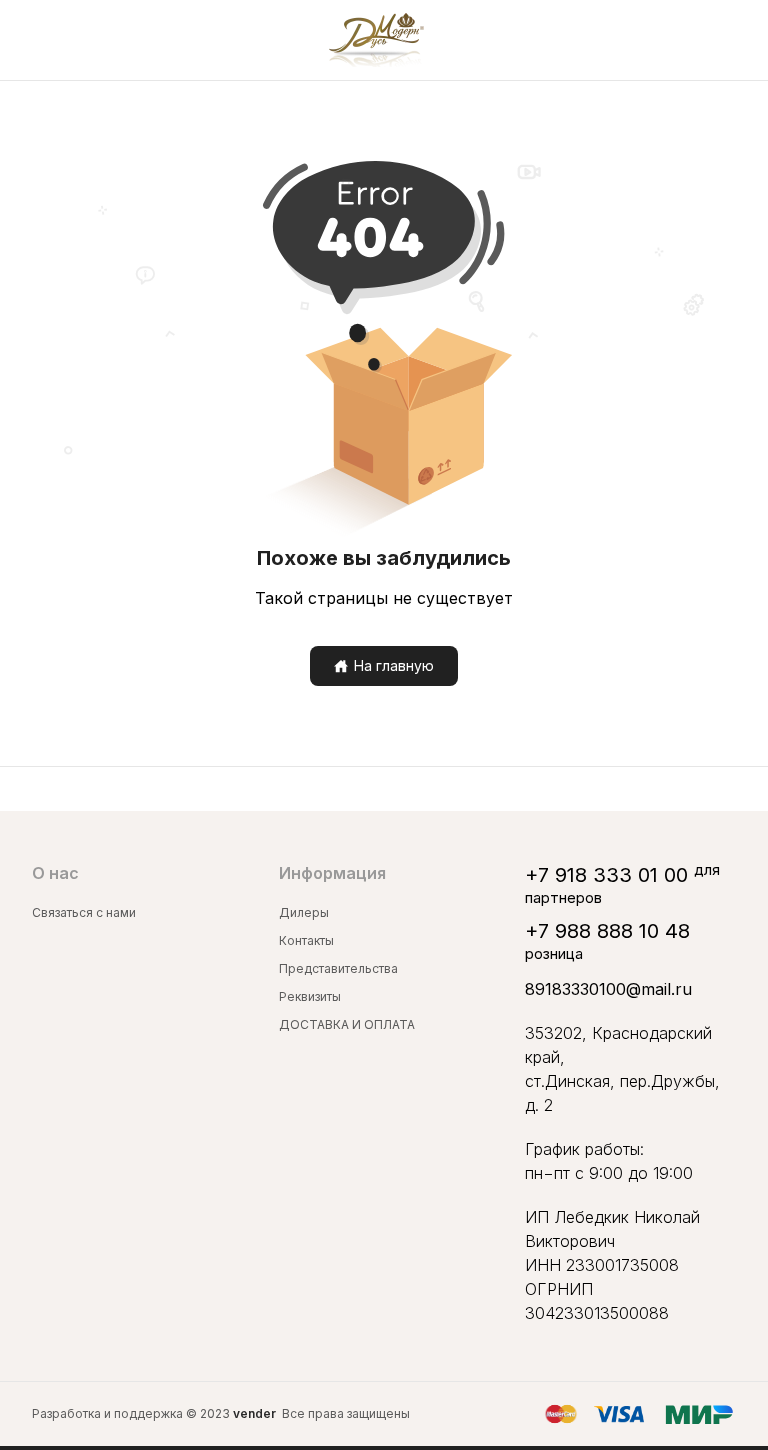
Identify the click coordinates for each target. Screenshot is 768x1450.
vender (254, 1413)
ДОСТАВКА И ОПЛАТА (347, 1024)
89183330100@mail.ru (608, 989)
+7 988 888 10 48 (607, 931)
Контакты (306, 940)
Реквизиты (310, 996)
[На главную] (376, 40)
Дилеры (304, 912)
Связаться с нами (84, 912)
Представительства (338, 968)
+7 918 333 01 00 (606, 875)
